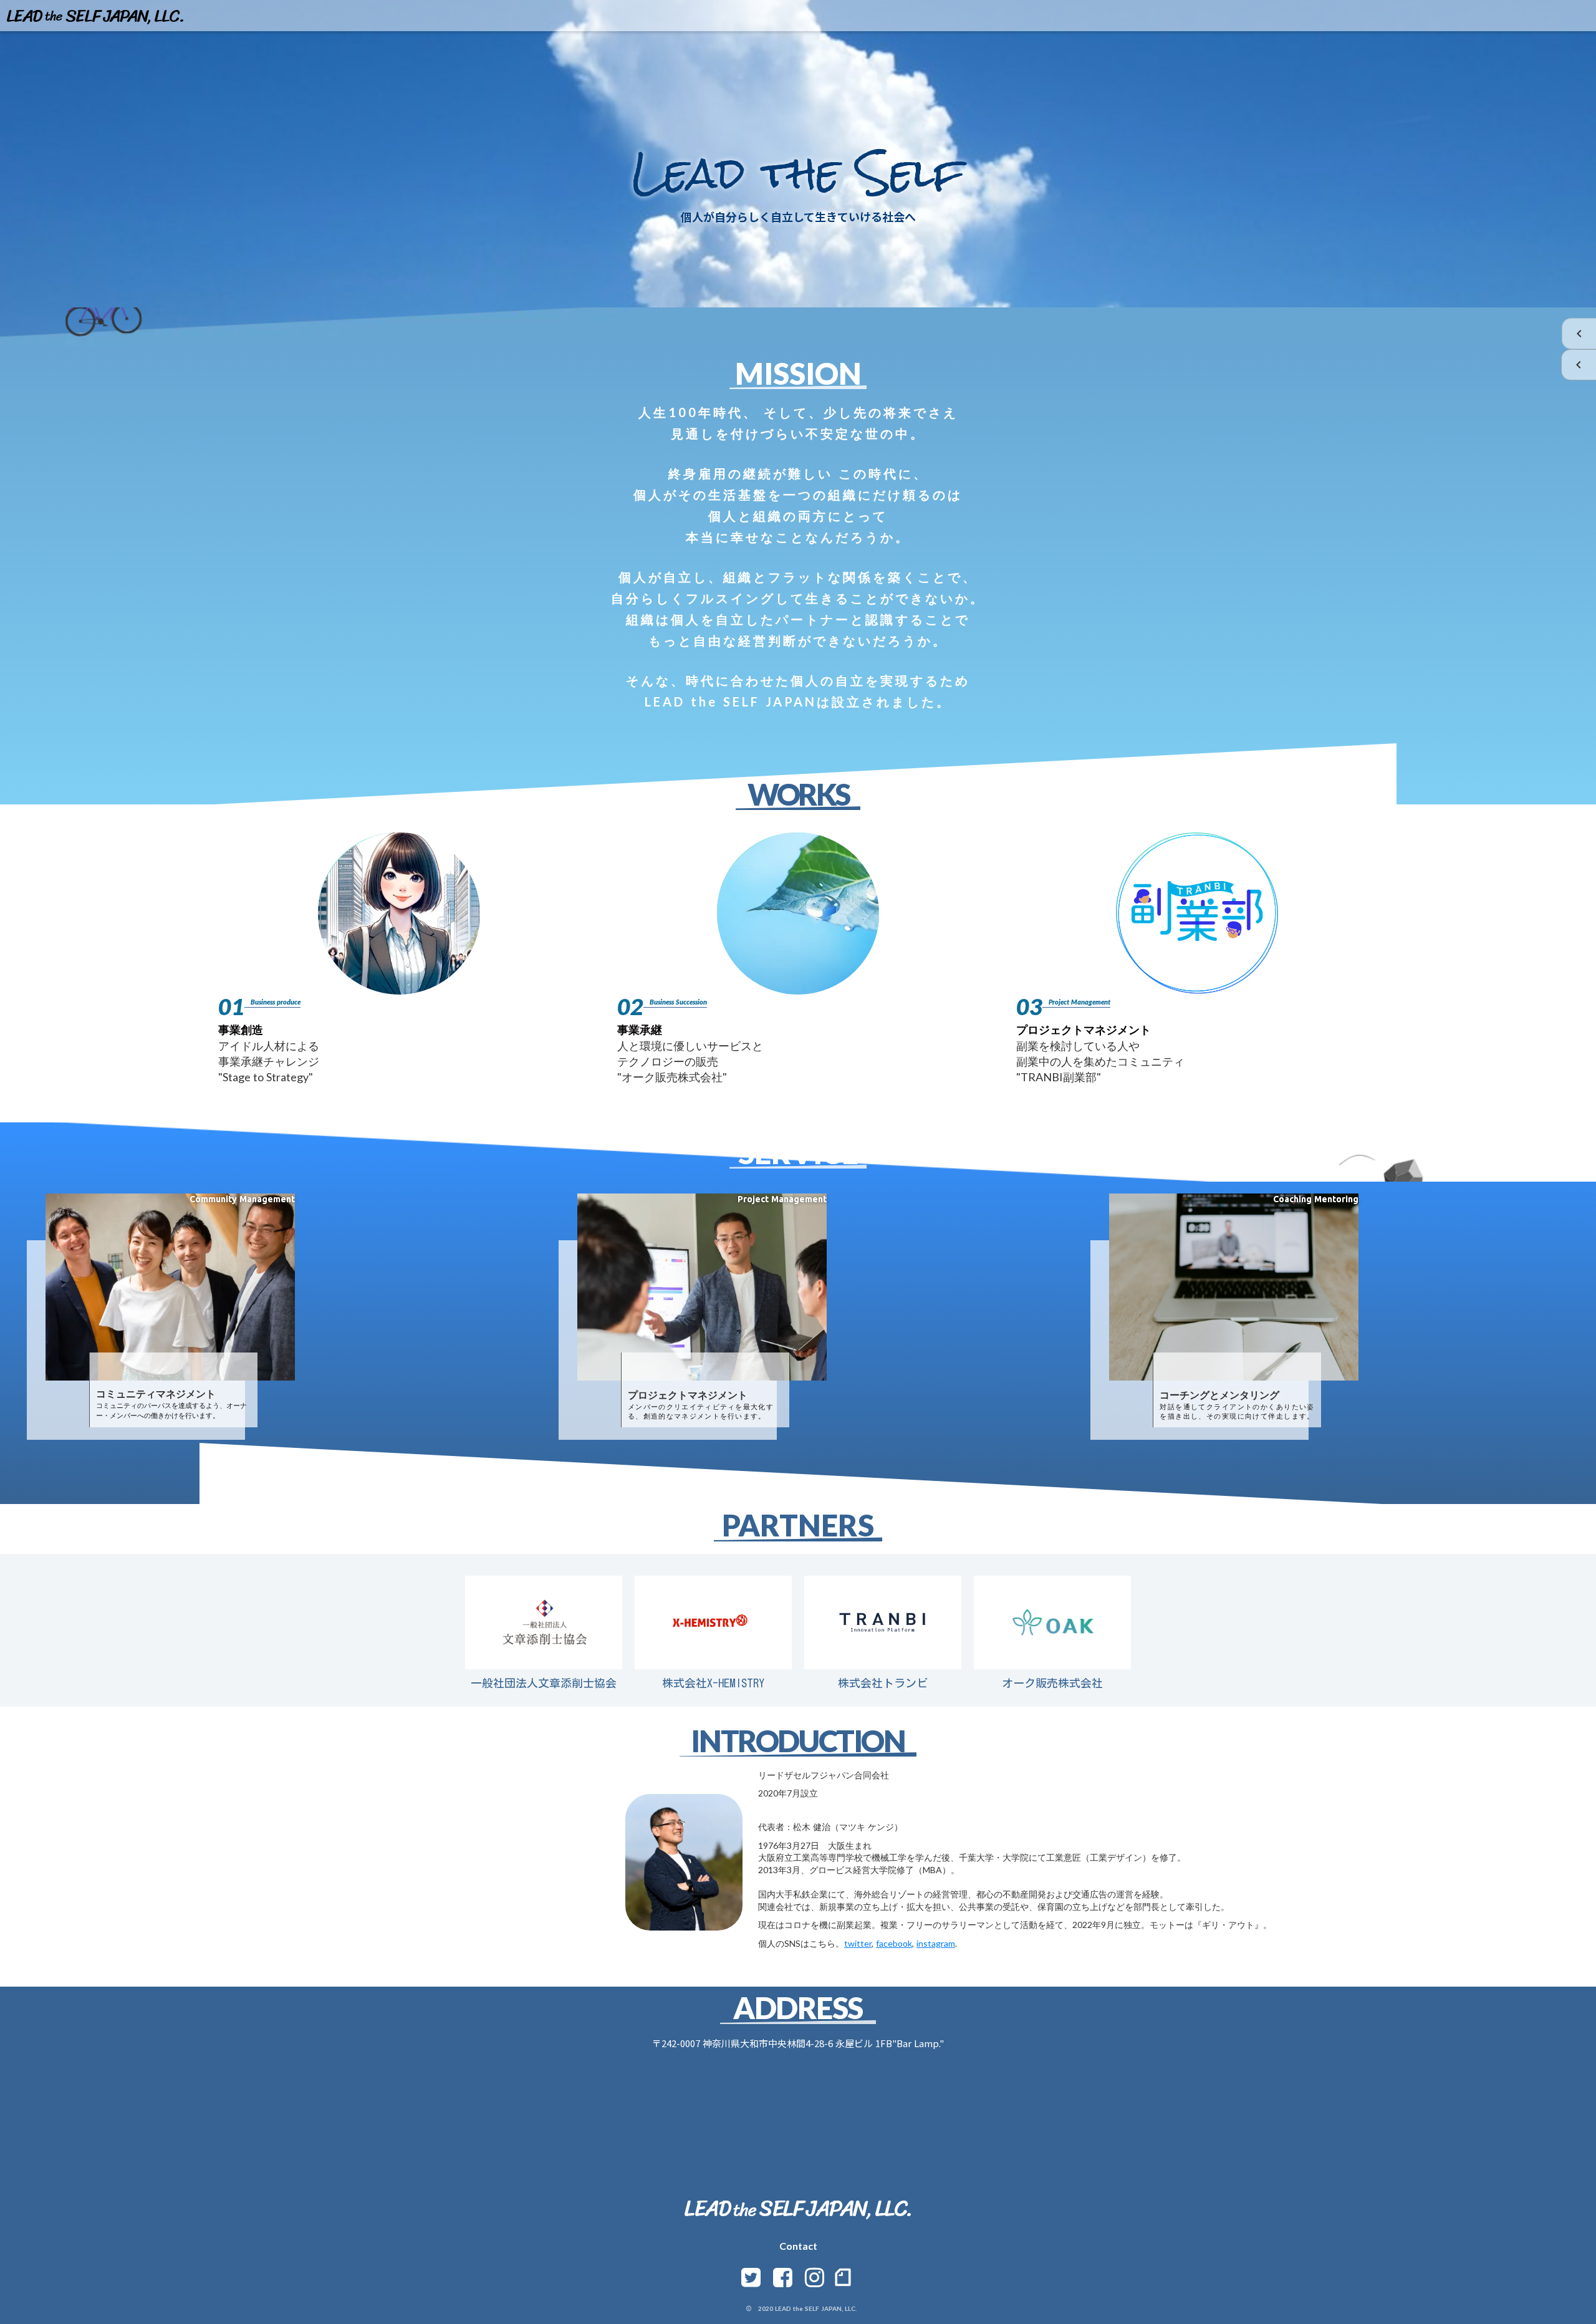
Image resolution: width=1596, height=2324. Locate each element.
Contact (798, 2246)
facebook (894, 1943)
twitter (858, 1943)
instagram (936, 1943)
